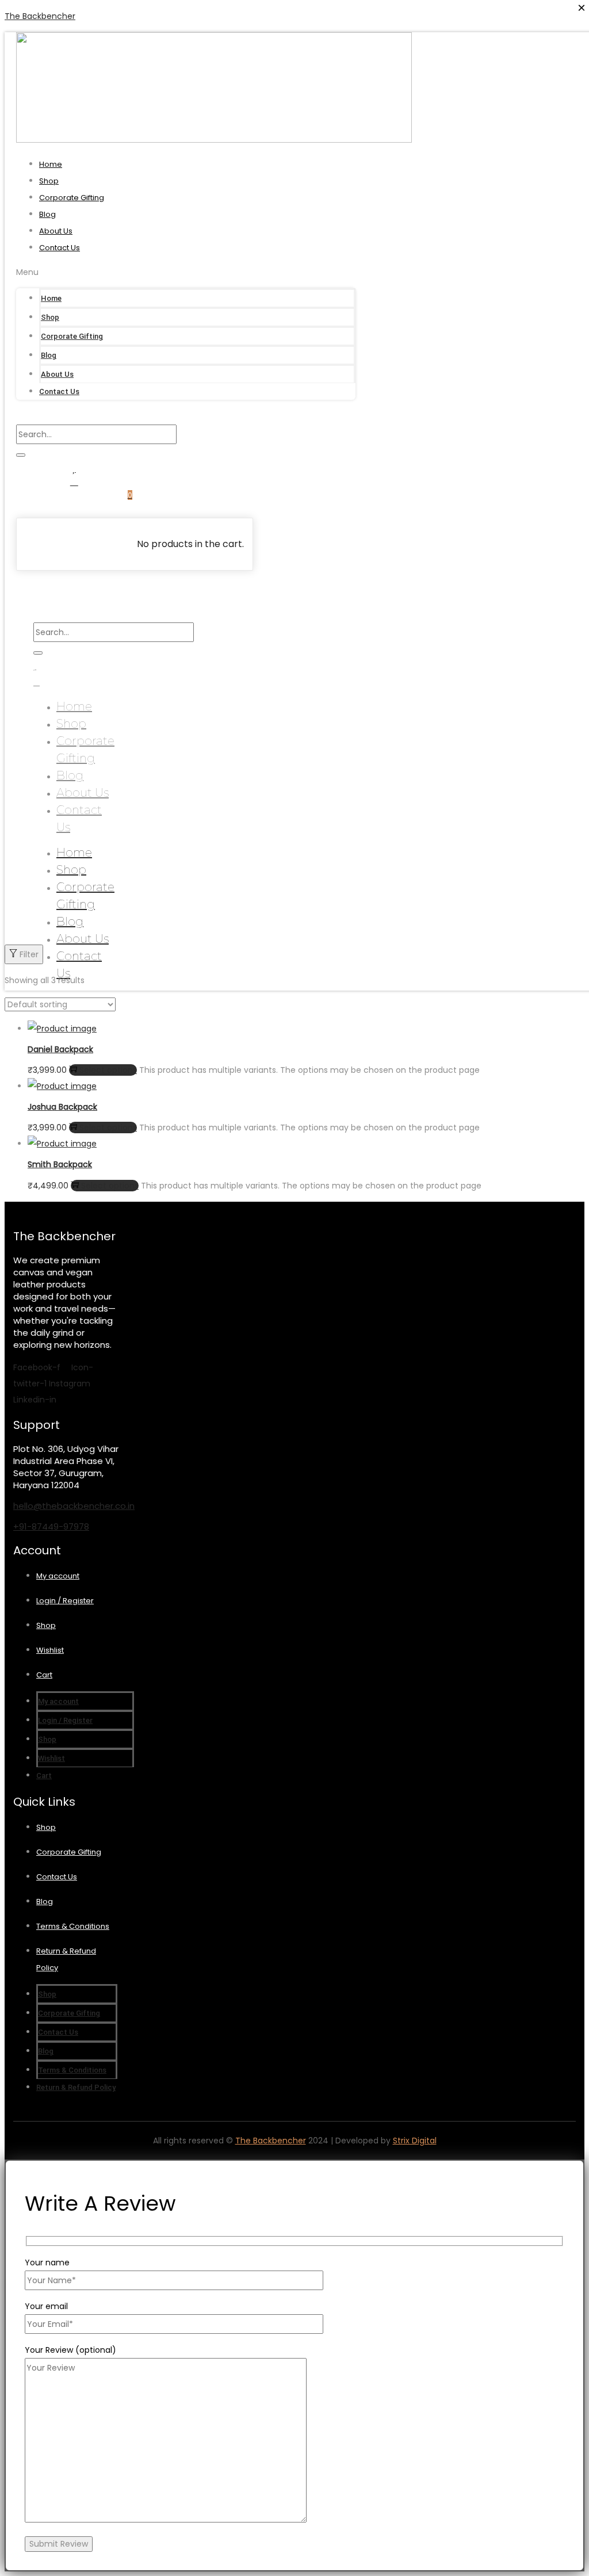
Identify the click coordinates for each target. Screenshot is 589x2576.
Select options (108, 1070)
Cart (44, 1675)
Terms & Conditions (73, 1926)
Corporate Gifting (72, 198)
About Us (56, 231)
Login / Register (65, 1601)
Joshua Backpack (62, 1107)
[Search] (21, 455)
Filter (29, 954)
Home (51, 164)
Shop (49, 181)
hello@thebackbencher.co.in (74, 1506)
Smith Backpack (60, 1164)
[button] (186, 272)
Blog (47, 214)
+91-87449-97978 (51, 1526)
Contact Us (60, 248)
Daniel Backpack (60, 1049)
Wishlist (50, 1650)
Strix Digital (415, 2141)
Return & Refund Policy (76, 2087)
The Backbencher (40, 16)
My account (58, 1576)
